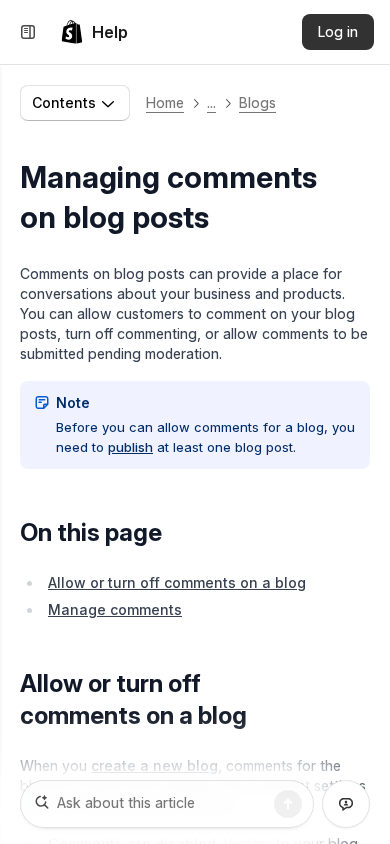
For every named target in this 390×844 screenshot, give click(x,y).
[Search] (288, 804)
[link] (94, 32)
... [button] (211, 102)
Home (165, 102)
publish (130, 447)
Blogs (257, 102)
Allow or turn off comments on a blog (177, 582)
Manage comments (115, 609)
